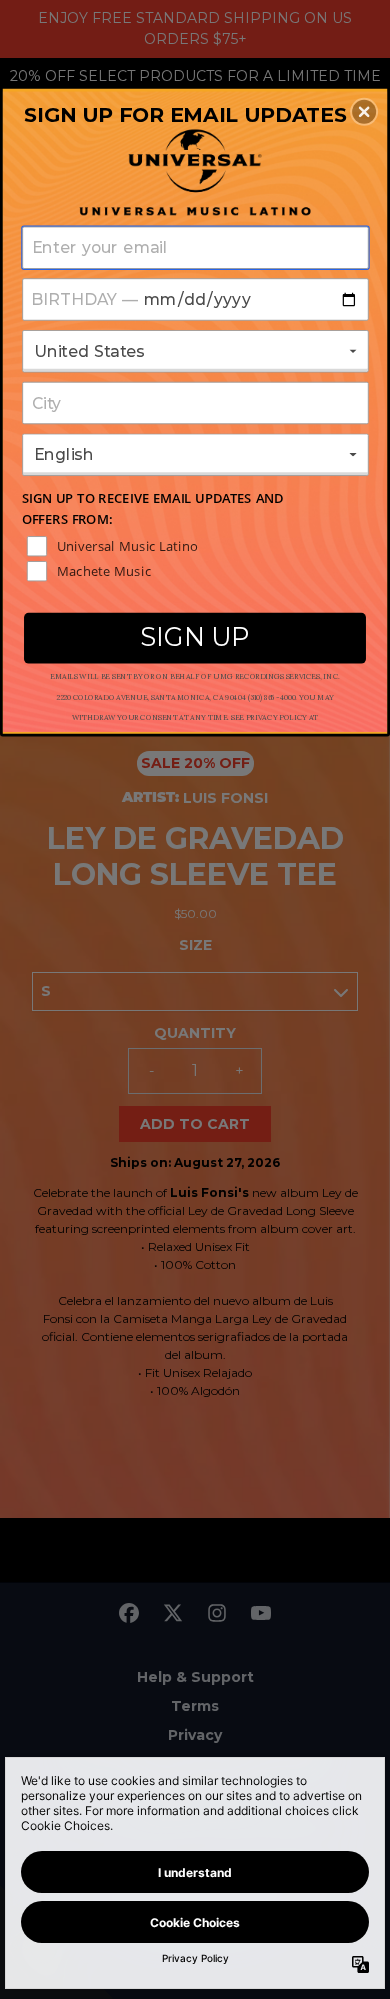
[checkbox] (197, 546)
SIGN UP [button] (194, 636)
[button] (364, 112)
